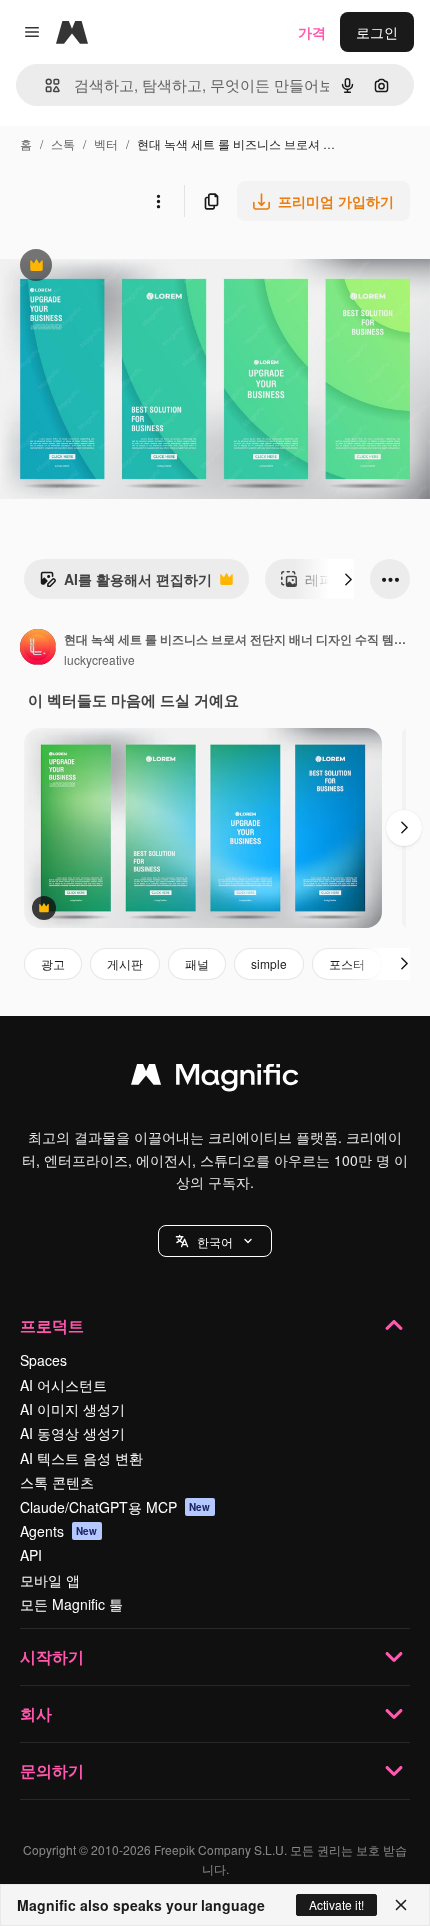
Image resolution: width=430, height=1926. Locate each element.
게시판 (125, 963)
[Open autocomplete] (44, 85)
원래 (115, 267)
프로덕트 (52, 1325)
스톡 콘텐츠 (57, 1482)
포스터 (347, 963)
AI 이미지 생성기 (72, 1409)
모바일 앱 (50, 1580)
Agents (59, 1531)
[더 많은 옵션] (158, 201)
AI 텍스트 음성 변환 (81, 1458)
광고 (53, 963)
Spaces (43, 1360)
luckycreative (99, 659)
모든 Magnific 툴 (71, 1604)
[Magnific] (215, 1079)
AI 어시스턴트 (63, 1385)
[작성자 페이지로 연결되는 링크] (38, 649)
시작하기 (52, 1656)
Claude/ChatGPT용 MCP (115, 1507)
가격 (312, 32)
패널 (197, 963)
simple (269, 963)
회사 (36, 1713)
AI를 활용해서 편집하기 (125, 584)
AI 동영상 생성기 (72, 1433)
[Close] (401, 1905)
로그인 (377, 32)
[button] (215, 1241)
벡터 (106, 143)
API (31, 1555)
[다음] (348, 579)
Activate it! (336, 1904)
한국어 (215, 1241)
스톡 (63, 143)
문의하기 (52, 1770)
